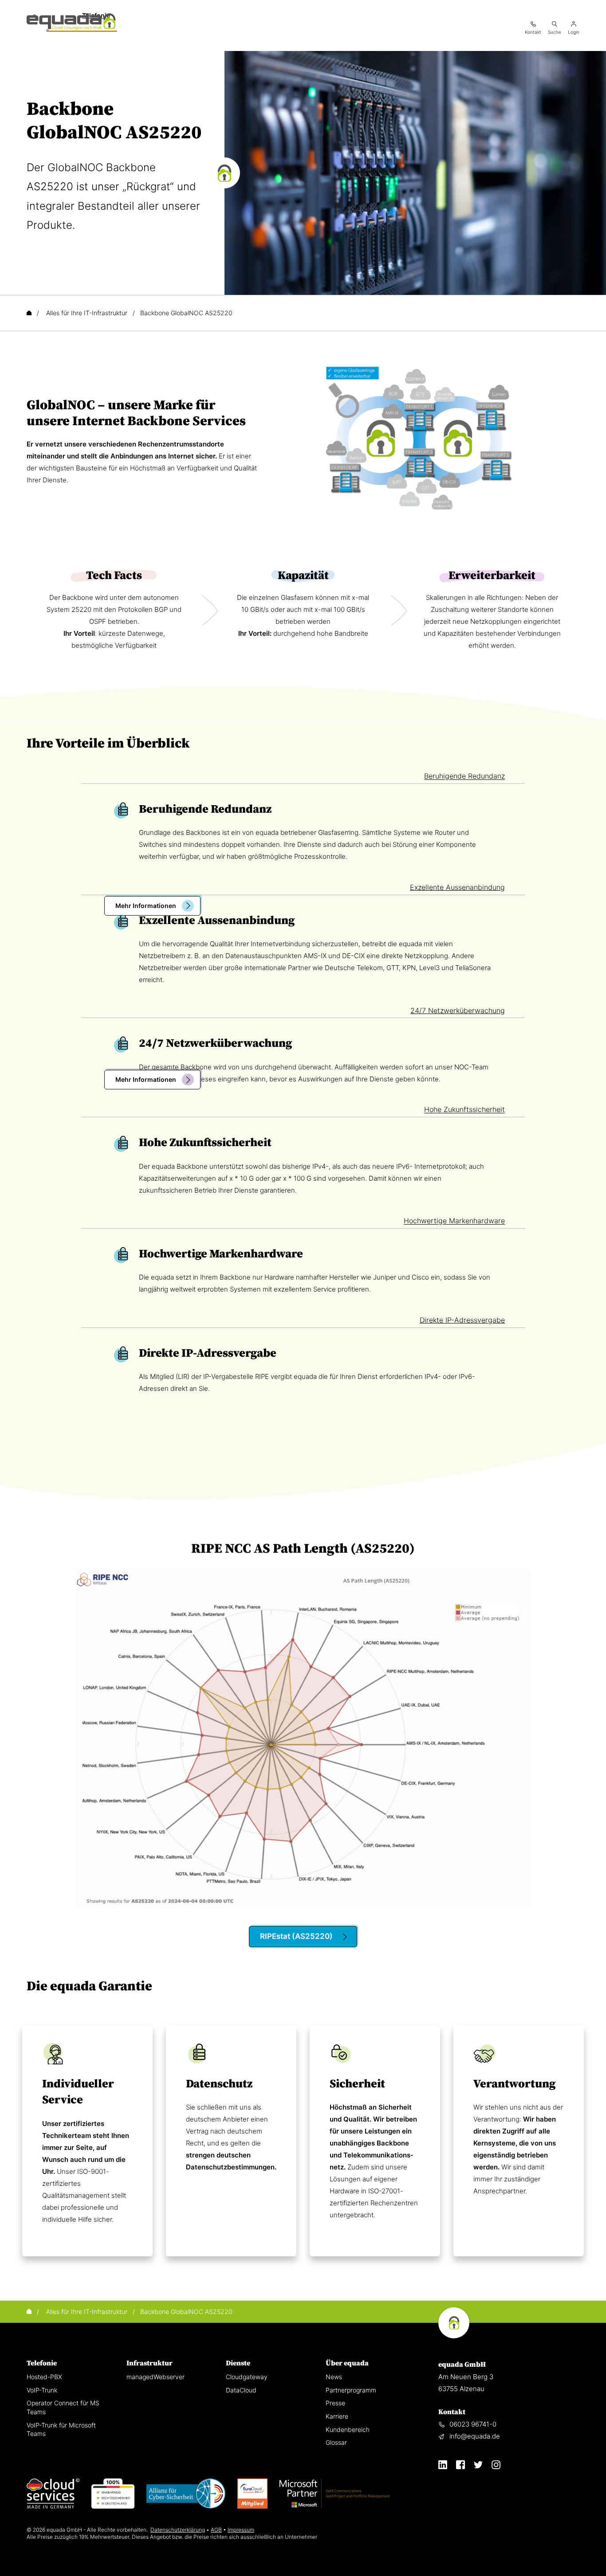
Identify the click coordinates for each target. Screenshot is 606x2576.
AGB (216, 2530)
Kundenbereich (348, 2429)
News (334, 2377)
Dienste (238, 2363)
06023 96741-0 (473, 2424)
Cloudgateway (247, 2377)
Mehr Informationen (146, 906)
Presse (335, 2403)
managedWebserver (155, 2377)
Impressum (241, 2530)
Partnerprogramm (351, 2390)
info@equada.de (475, 2436)
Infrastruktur (150, 2363)
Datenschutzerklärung (178, 2530)
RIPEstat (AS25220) (296, 1936)
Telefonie (42, 2363)
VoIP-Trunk (42, 2390)
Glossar (336, 2442)
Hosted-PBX (44, 2377)
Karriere (337, 2416)
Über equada (347, 2363)
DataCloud (241, 2390)
